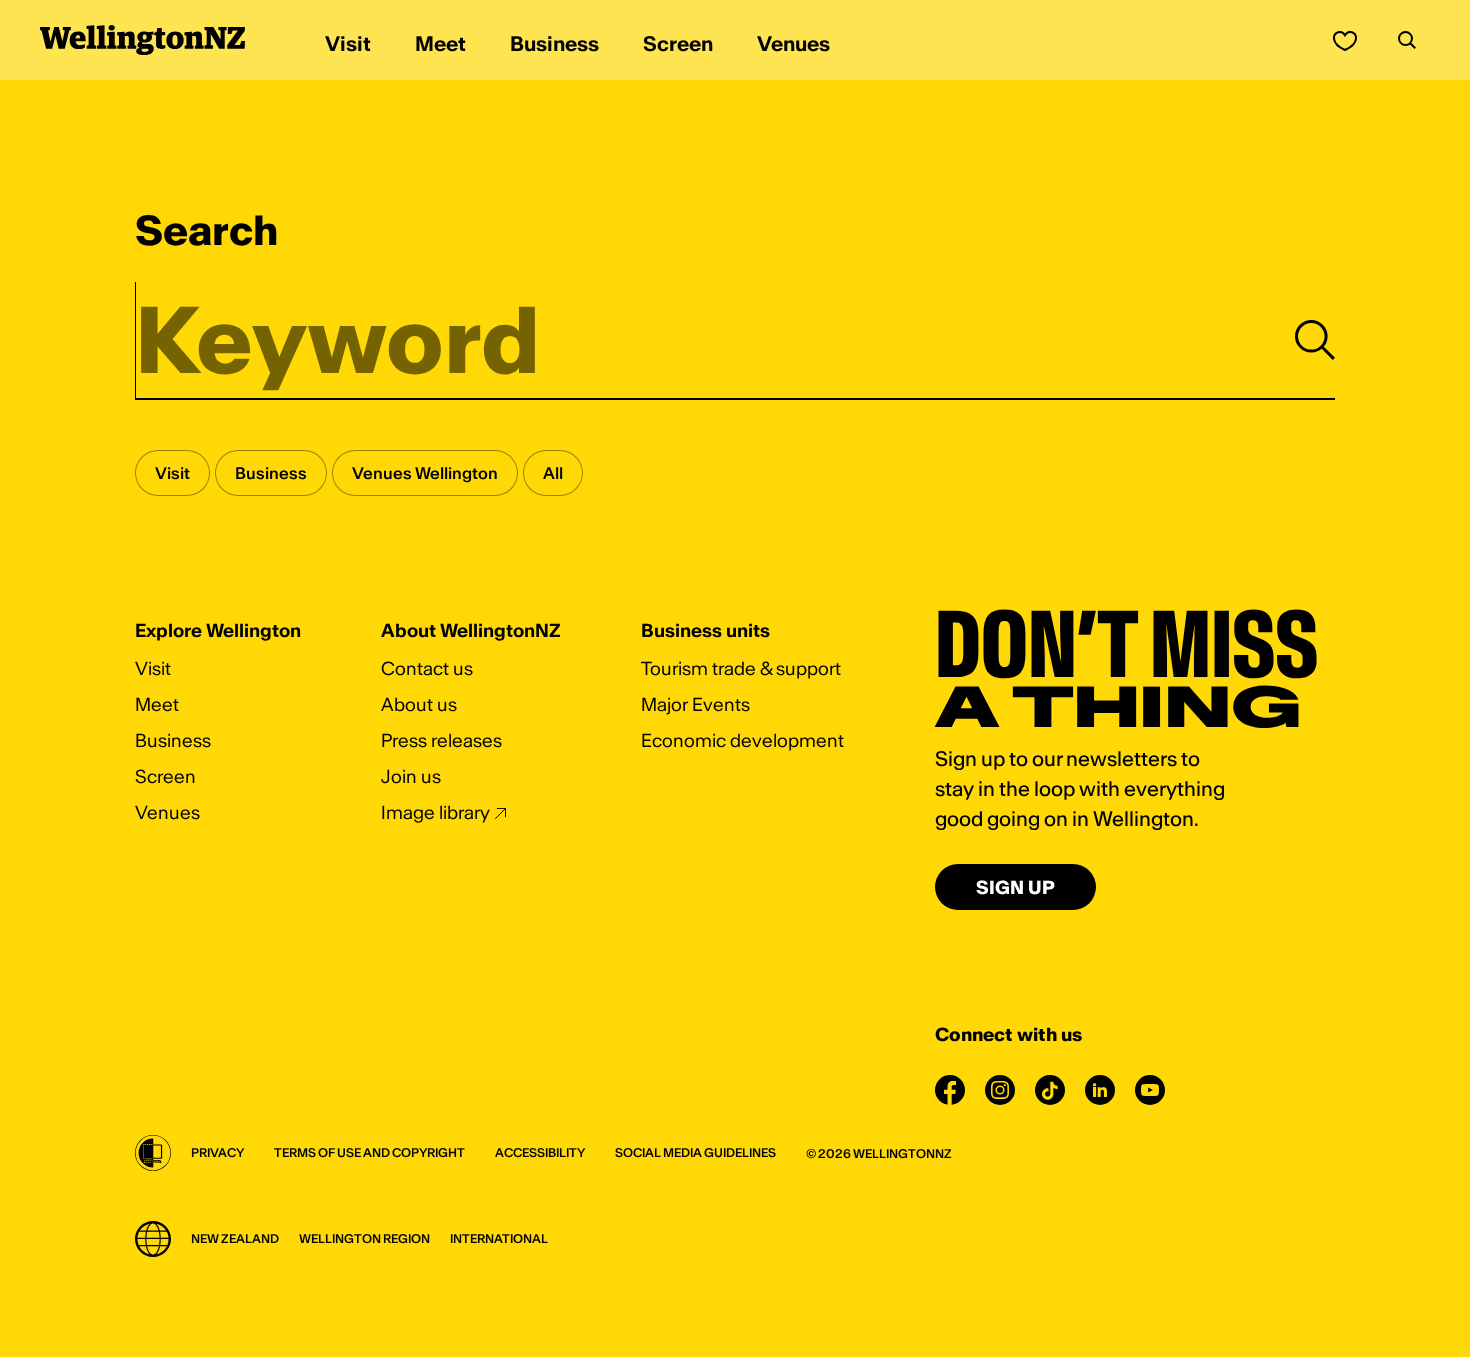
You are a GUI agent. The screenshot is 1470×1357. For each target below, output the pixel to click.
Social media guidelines (695, 1152)
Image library (435, 812)
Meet (157, 704)
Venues (167, 812)
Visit (153, 668)
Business (173, 740)
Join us (411, 776)
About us (419, 704)
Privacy (217, 1152)
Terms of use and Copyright (369, 1152)
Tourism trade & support (741, 668)
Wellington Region (364, 1238)
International (499, 1238)
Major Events (695, 704)
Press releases (441, 740)
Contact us (427, 668)
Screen (165, 776)
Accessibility (540, 1152)
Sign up (1015, 887)
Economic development (742, 740)
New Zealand (235, 1238)
